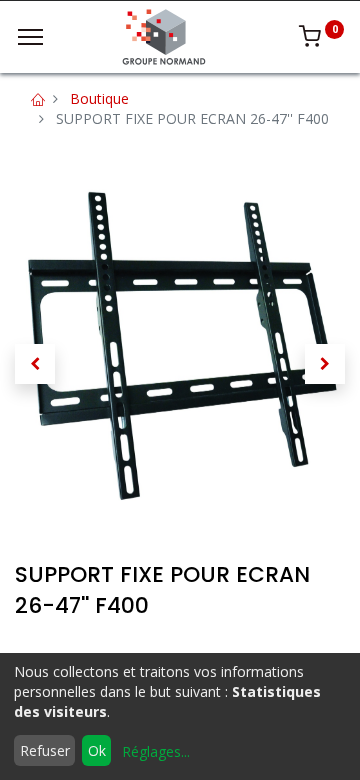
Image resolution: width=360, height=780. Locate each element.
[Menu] (30, 37)
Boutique (99, 98)
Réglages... (156, 751)
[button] (35, 364)
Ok (97, 750)
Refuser (45, 750)
